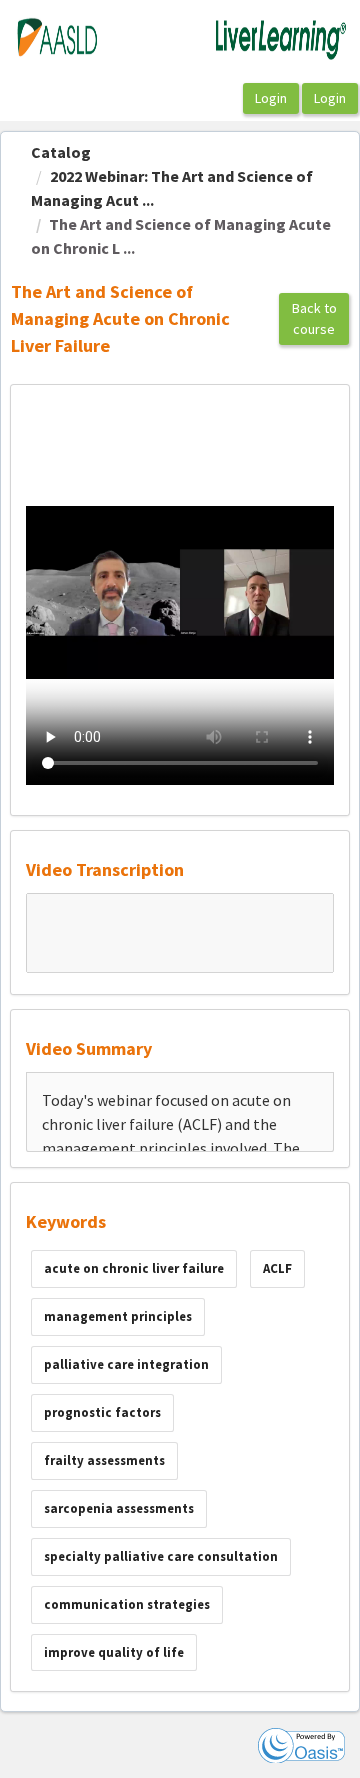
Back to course (314, 318)
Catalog (61, 152)
